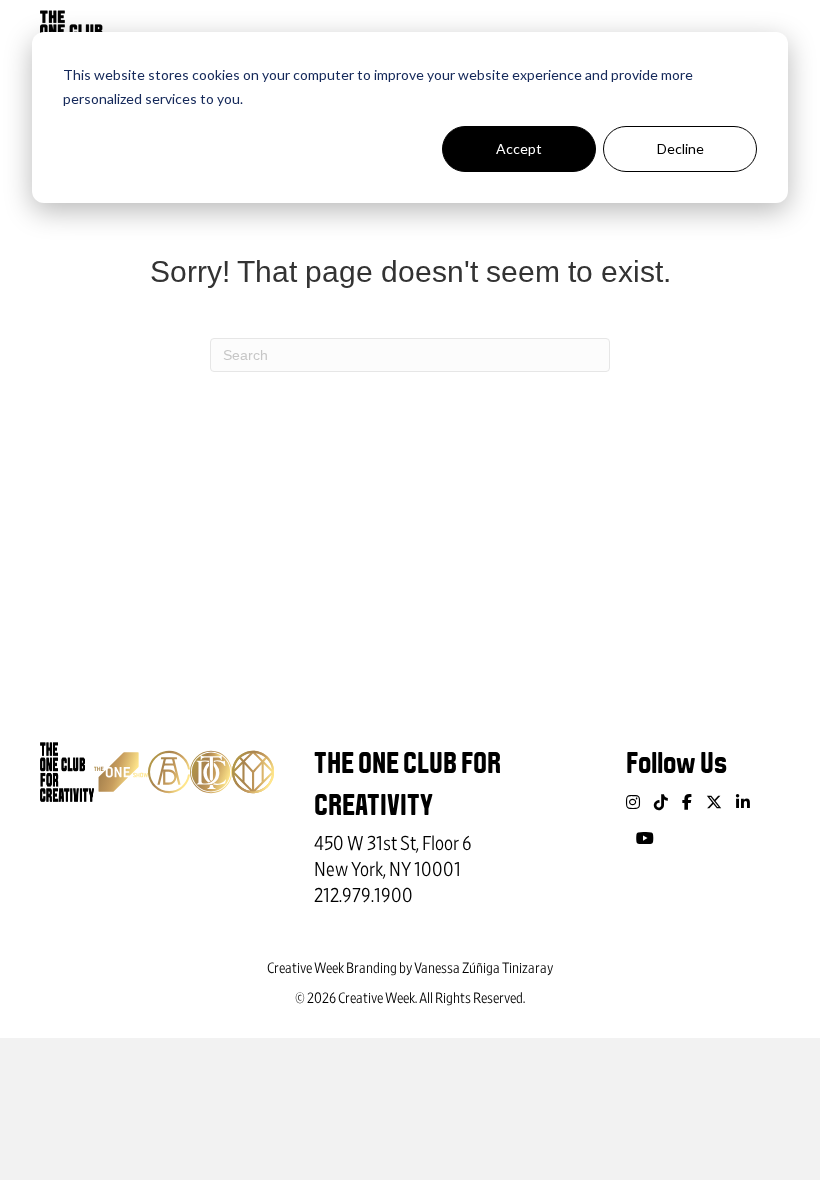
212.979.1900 (363, 896)
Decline (680, 148)
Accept (519, 148)
